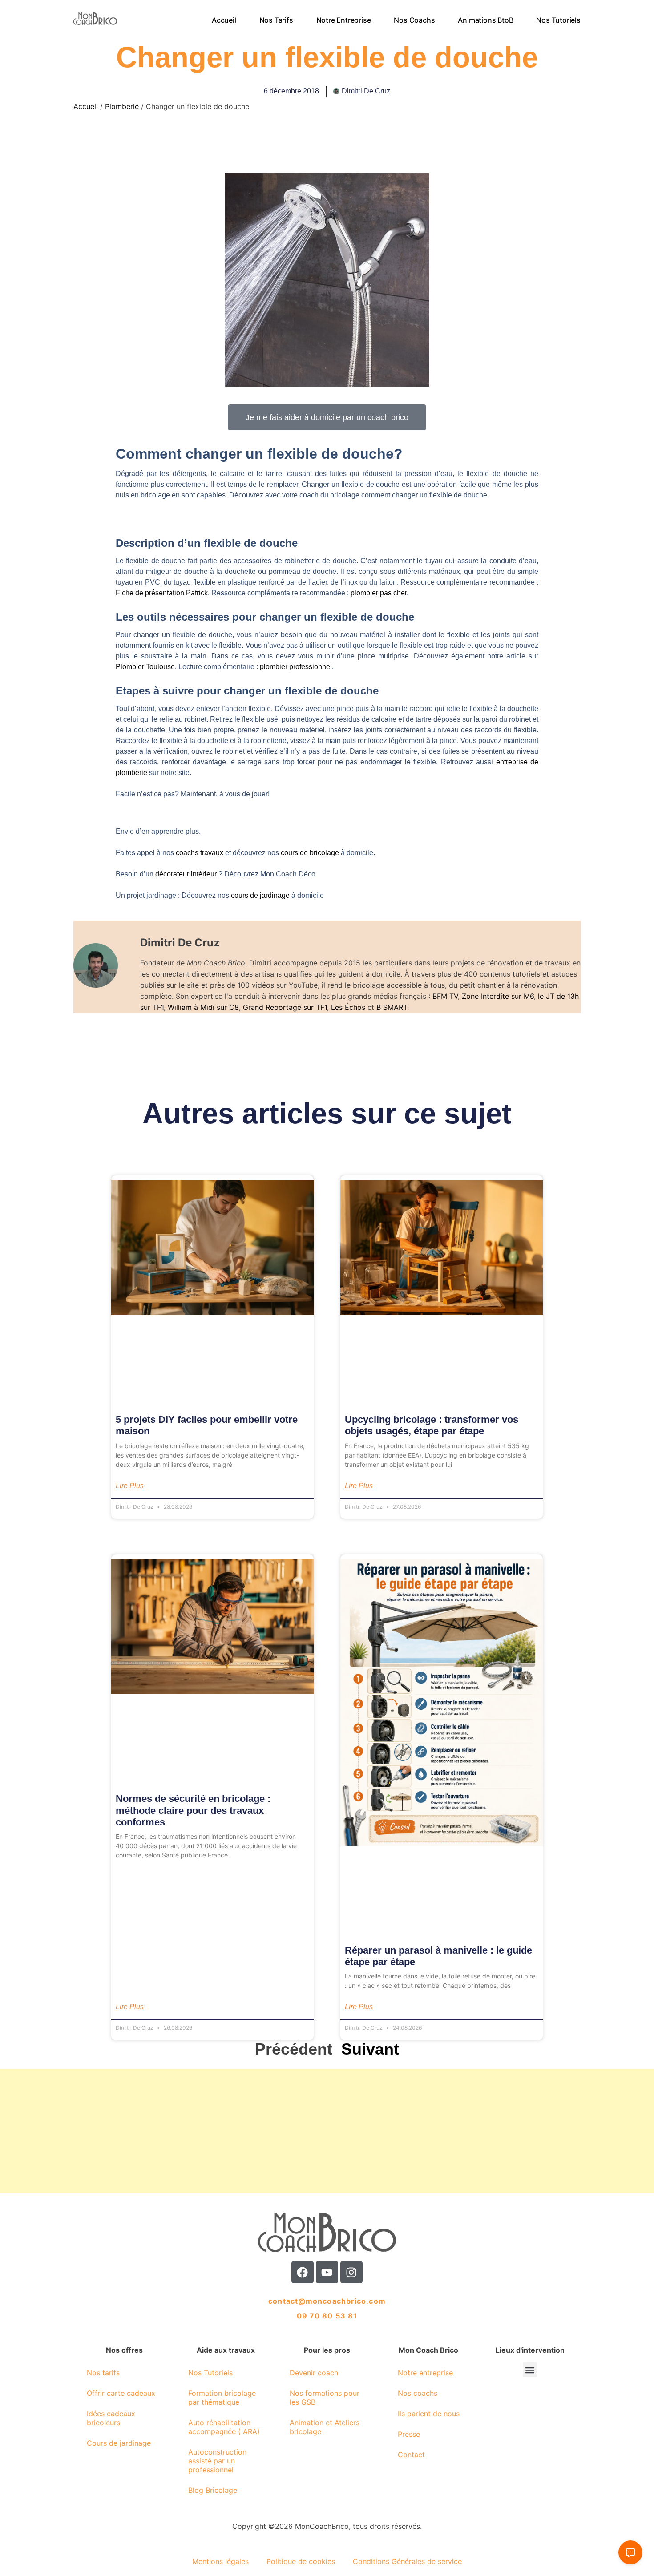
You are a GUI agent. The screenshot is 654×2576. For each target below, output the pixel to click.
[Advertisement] (267, 2131)
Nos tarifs (276, 20)
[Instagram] (351, 2272)
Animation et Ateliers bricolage (325, 2427)
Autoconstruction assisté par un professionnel (217, 2461)
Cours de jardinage (119, 2443)
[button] (530, 2370)
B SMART (392, 1007)
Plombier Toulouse (145, 667)
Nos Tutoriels (559, 20)
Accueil (224, 20)
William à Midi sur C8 (203, 1007)
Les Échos (348, 1007)
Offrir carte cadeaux (121, 2393)
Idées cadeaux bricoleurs (111, 2418)
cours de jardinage (260, 895)
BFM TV (445, 996)
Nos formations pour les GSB (325, 2398)
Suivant (370, 2049)
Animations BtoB (486, 20)
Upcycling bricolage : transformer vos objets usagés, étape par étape (432, 1425)
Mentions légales (220, 2561)
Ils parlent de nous (429, 2414)
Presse (409, 2434)
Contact (411, 2455)
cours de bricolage (310, 853)
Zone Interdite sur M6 (498, 996)
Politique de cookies (301, 2561)
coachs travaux (200, 853)
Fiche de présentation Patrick (162, 593)
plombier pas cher (379, 593)
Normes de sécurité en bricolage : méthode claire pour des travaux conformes (193, 1810)
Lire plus (130, 1486)
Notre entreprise (344, 20)
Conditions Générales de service (407, 2561)
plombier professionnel (296, 667)
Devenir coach (314, 2373)
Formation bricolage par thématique (222, 2398)
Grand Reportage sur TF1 (285, 1007)
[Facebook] (303, 2272)
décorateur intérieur (187, 874)
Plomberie (122, 106)
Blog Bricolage (213, 2490)
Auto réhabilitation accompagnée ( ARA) (224, 2427)
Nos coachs (415, 20)
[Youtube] (327, 2272)
